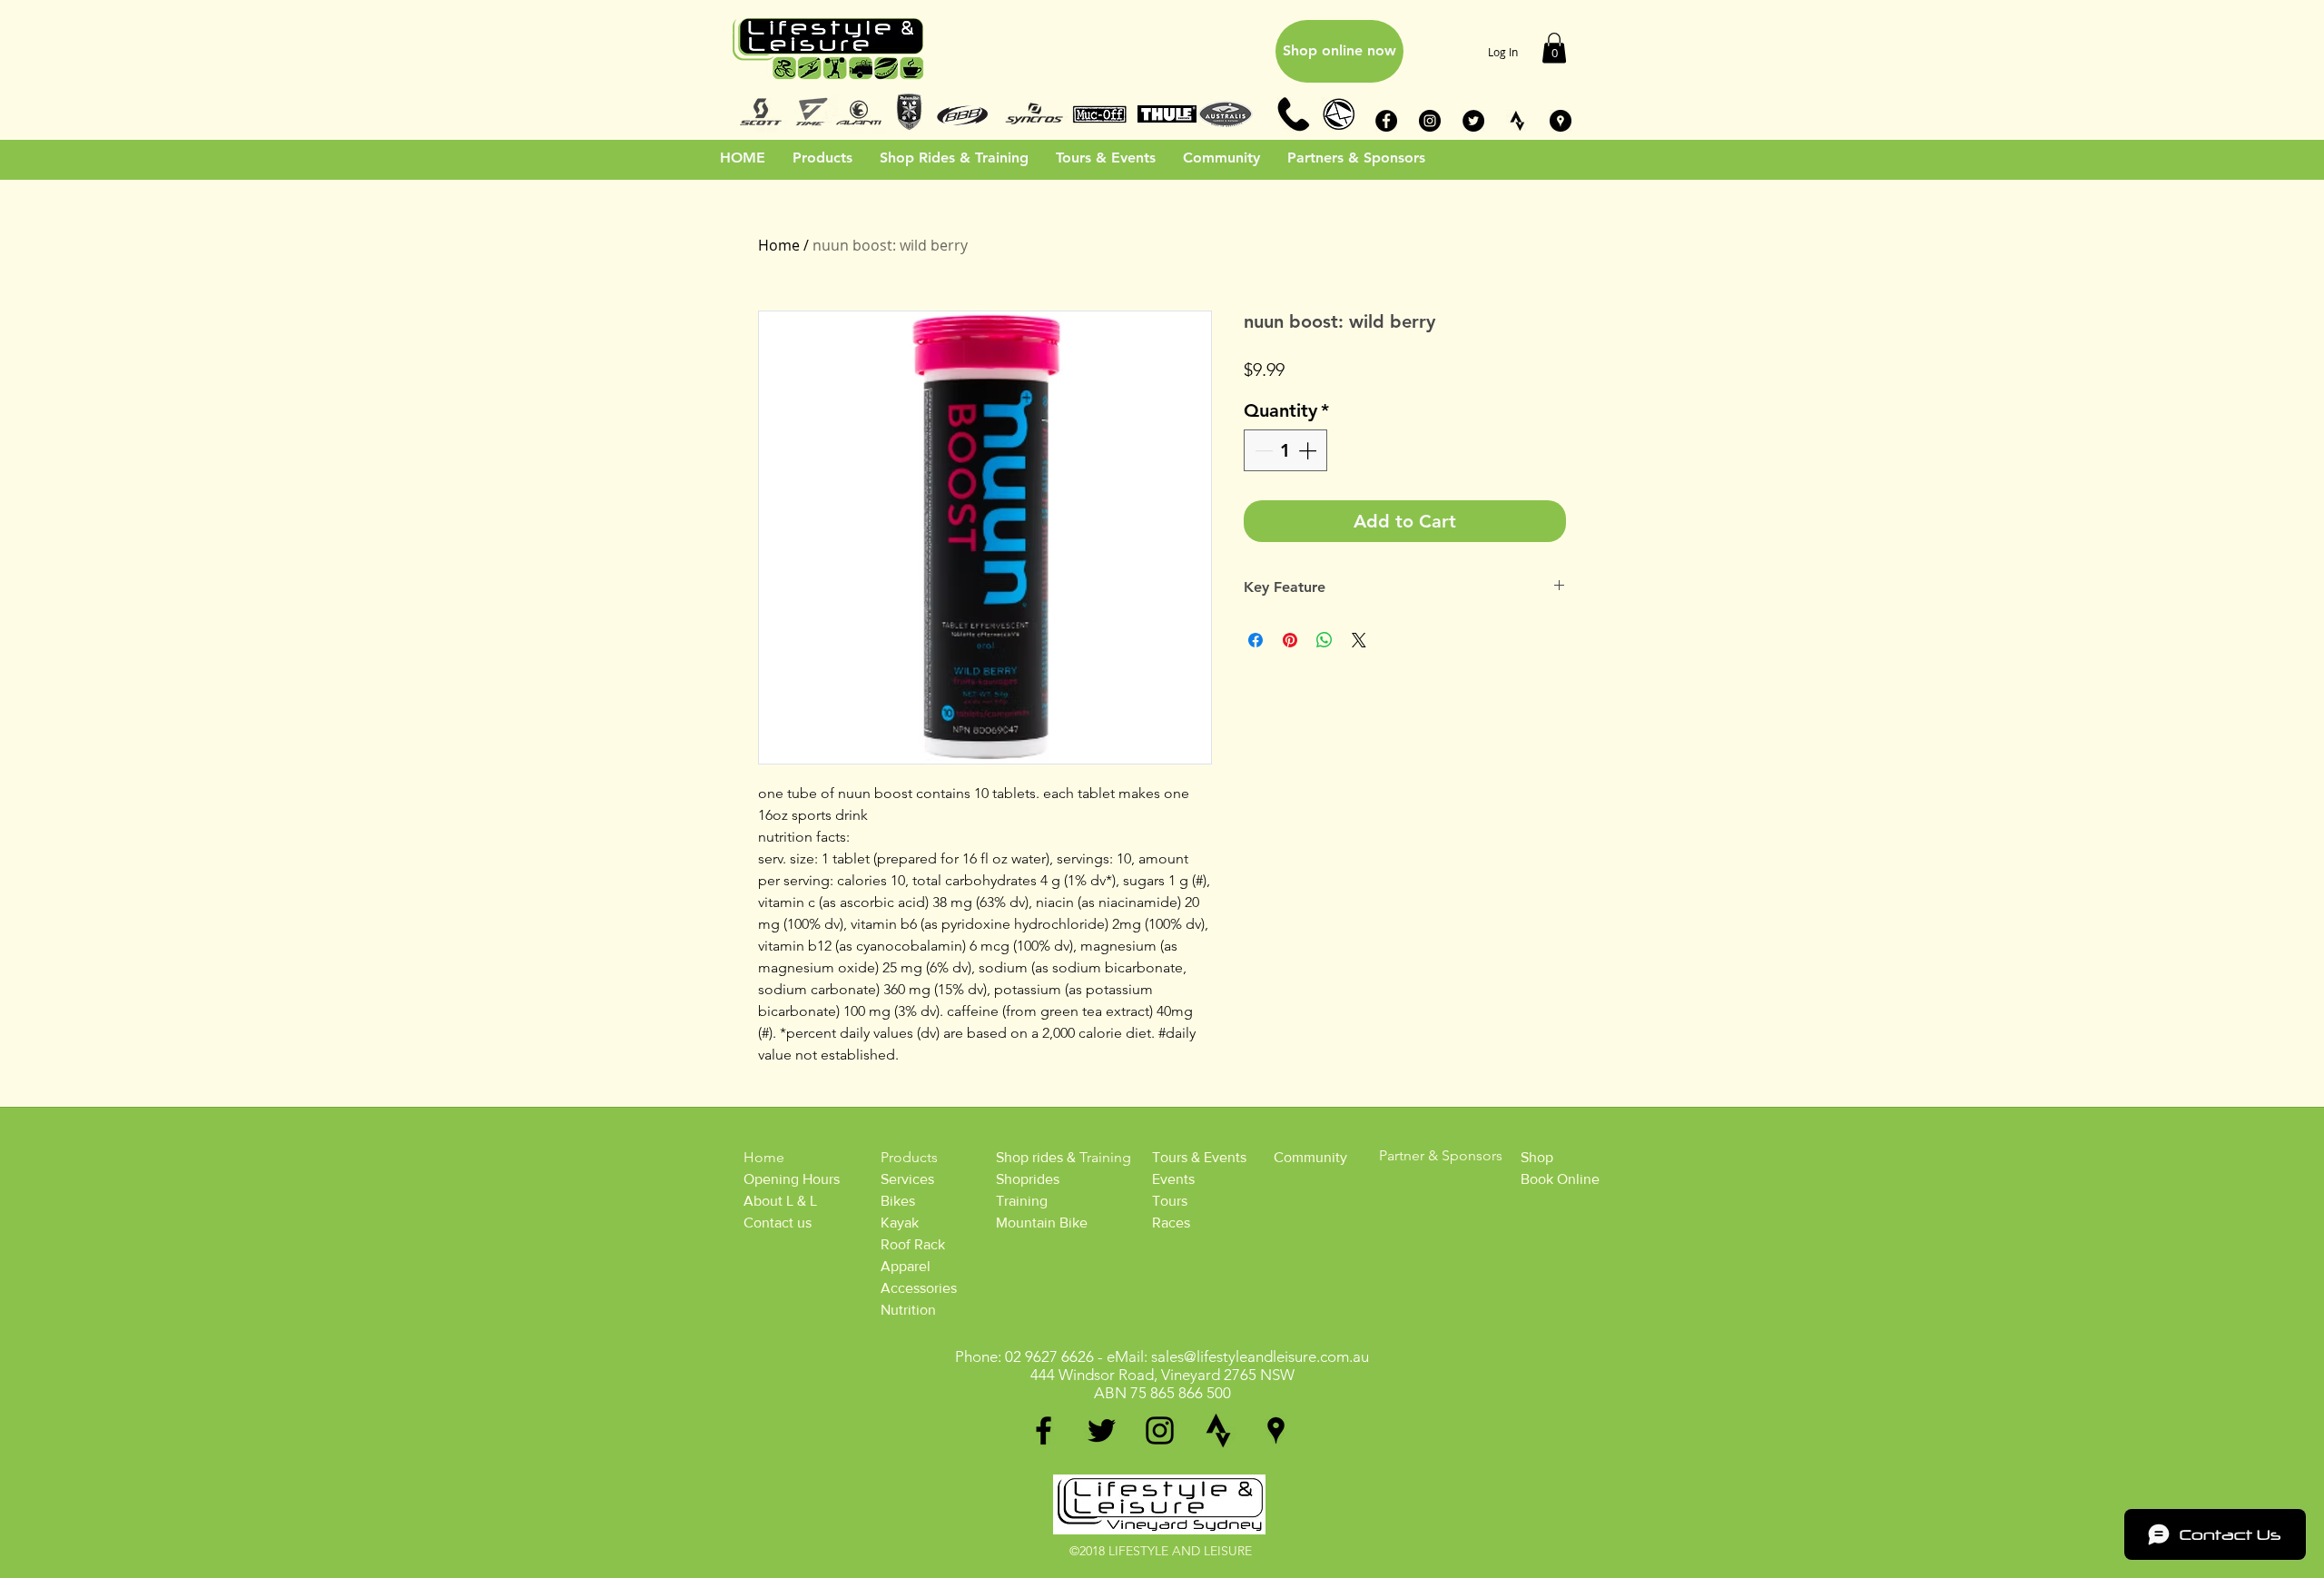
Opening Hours (792, 1179)
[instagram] (1160, 1430)
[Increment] (1309, 450)
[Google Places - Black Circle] (1561, 121)
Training (1022, 1201)
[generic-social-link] (1218, 1430)
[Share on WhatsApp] (1324, 640)
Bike (895, 1201)
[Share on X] (1359, 640)
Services (907, 1179)
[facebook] (1044, 1430)
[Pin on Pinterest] (1290, 640)
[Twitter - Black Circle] (1473, 121)
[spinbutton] (1285, 450)
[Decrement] (1262, 450)
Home (779, 245)
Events (1173, 1179)
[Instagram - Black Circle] (1430, 121)
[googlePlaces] (1276, 1430)
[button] (1554, 48)
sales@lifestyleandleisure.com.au (1260, 1356)
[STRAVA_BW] (1517, 121)
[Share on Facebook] (1256, 640)
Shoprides (1028, 1179)
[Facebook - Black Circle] (1386, 121)
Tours (1170, 1201)
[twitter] (1102, 1430)
